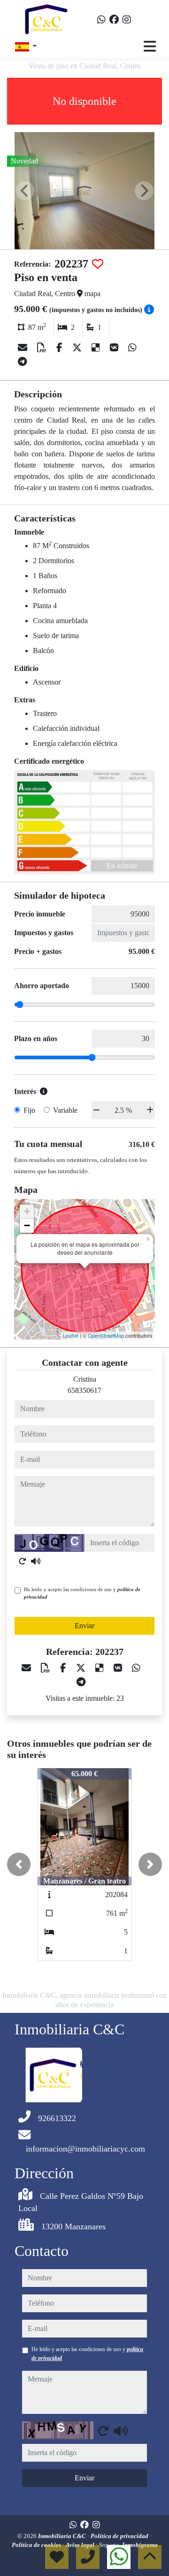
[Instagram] (127, 20)
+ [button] (27, 1211)
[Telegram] (22, 362)
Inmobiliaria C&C (63, 2536)
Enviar (84, 1626)
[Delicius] (97, 348)
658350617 (84, 1390)
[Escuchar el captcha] (36, 1561)
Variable (65, 1110)
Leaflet (71, 1335)
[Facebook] (114, 20)
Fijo (29, 1110)
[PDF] (43, 348)
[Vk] (115, 348)
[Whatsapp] (101, 20)
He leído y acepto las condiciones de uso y (82, 1593)
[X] (78, 348)
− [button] (27, 1225)
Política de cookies (37, 2545)
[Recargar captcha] (23, 1561)
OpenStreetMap (106, 1335)
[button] (19, 1864)
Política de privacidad (120, 2536)
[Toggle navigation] (150, 46)
